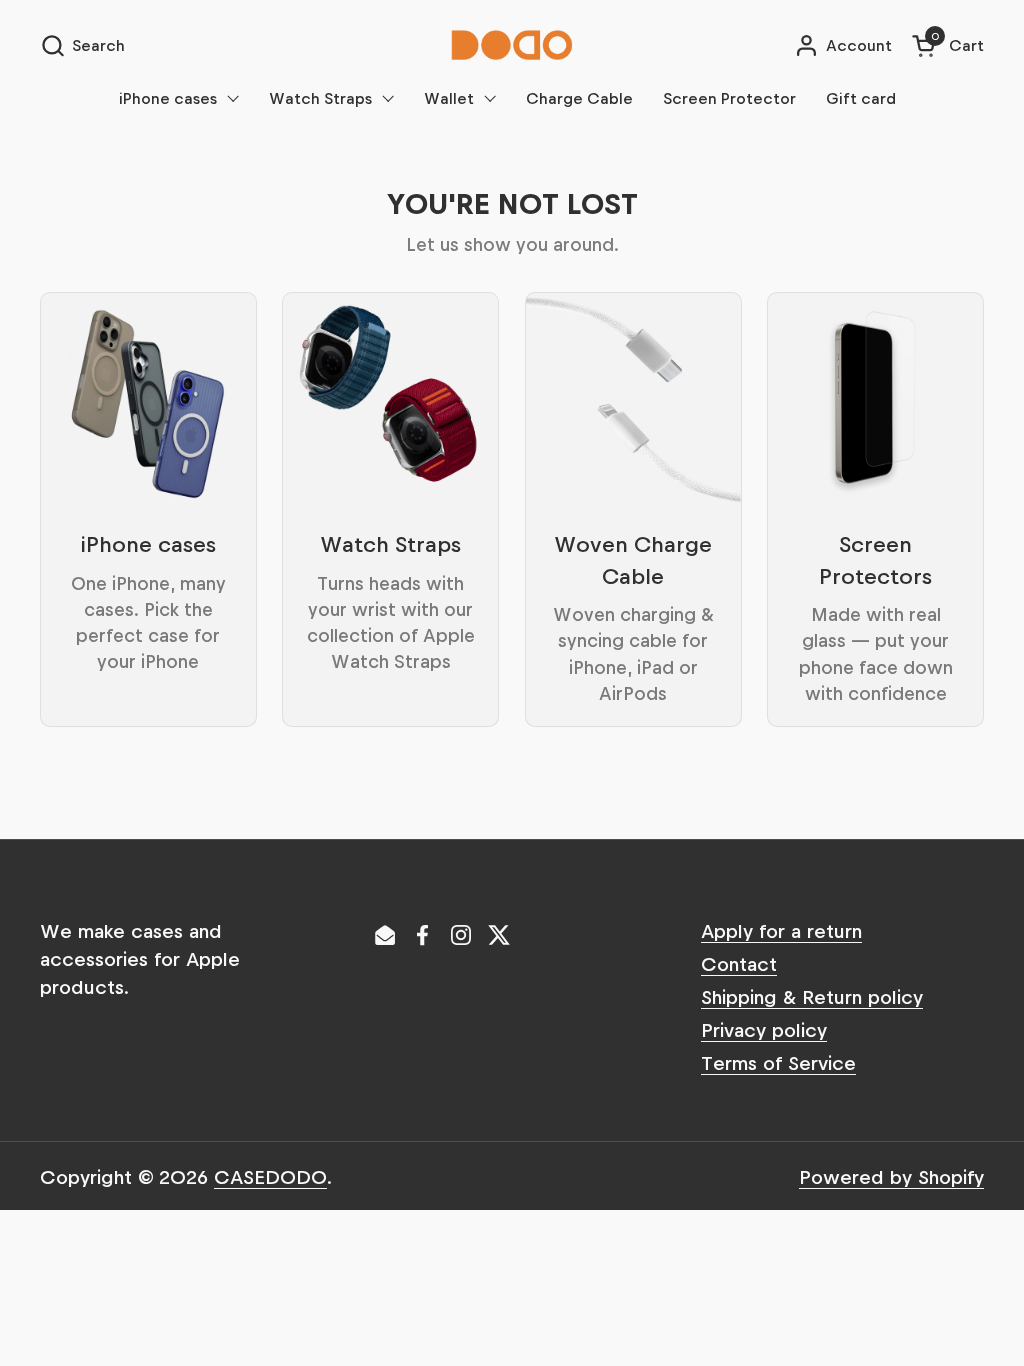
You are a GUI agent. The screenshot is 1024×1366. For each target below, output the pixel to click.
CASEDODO (270, 1176)
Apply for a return (781, 930)
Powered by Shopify (891, 1176)
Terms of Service (778, 1062)
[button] (82, 45)
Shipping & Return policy (812, 996)
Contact (739, 963)
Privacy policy (764, 1029)
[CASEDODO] (512, 45)
